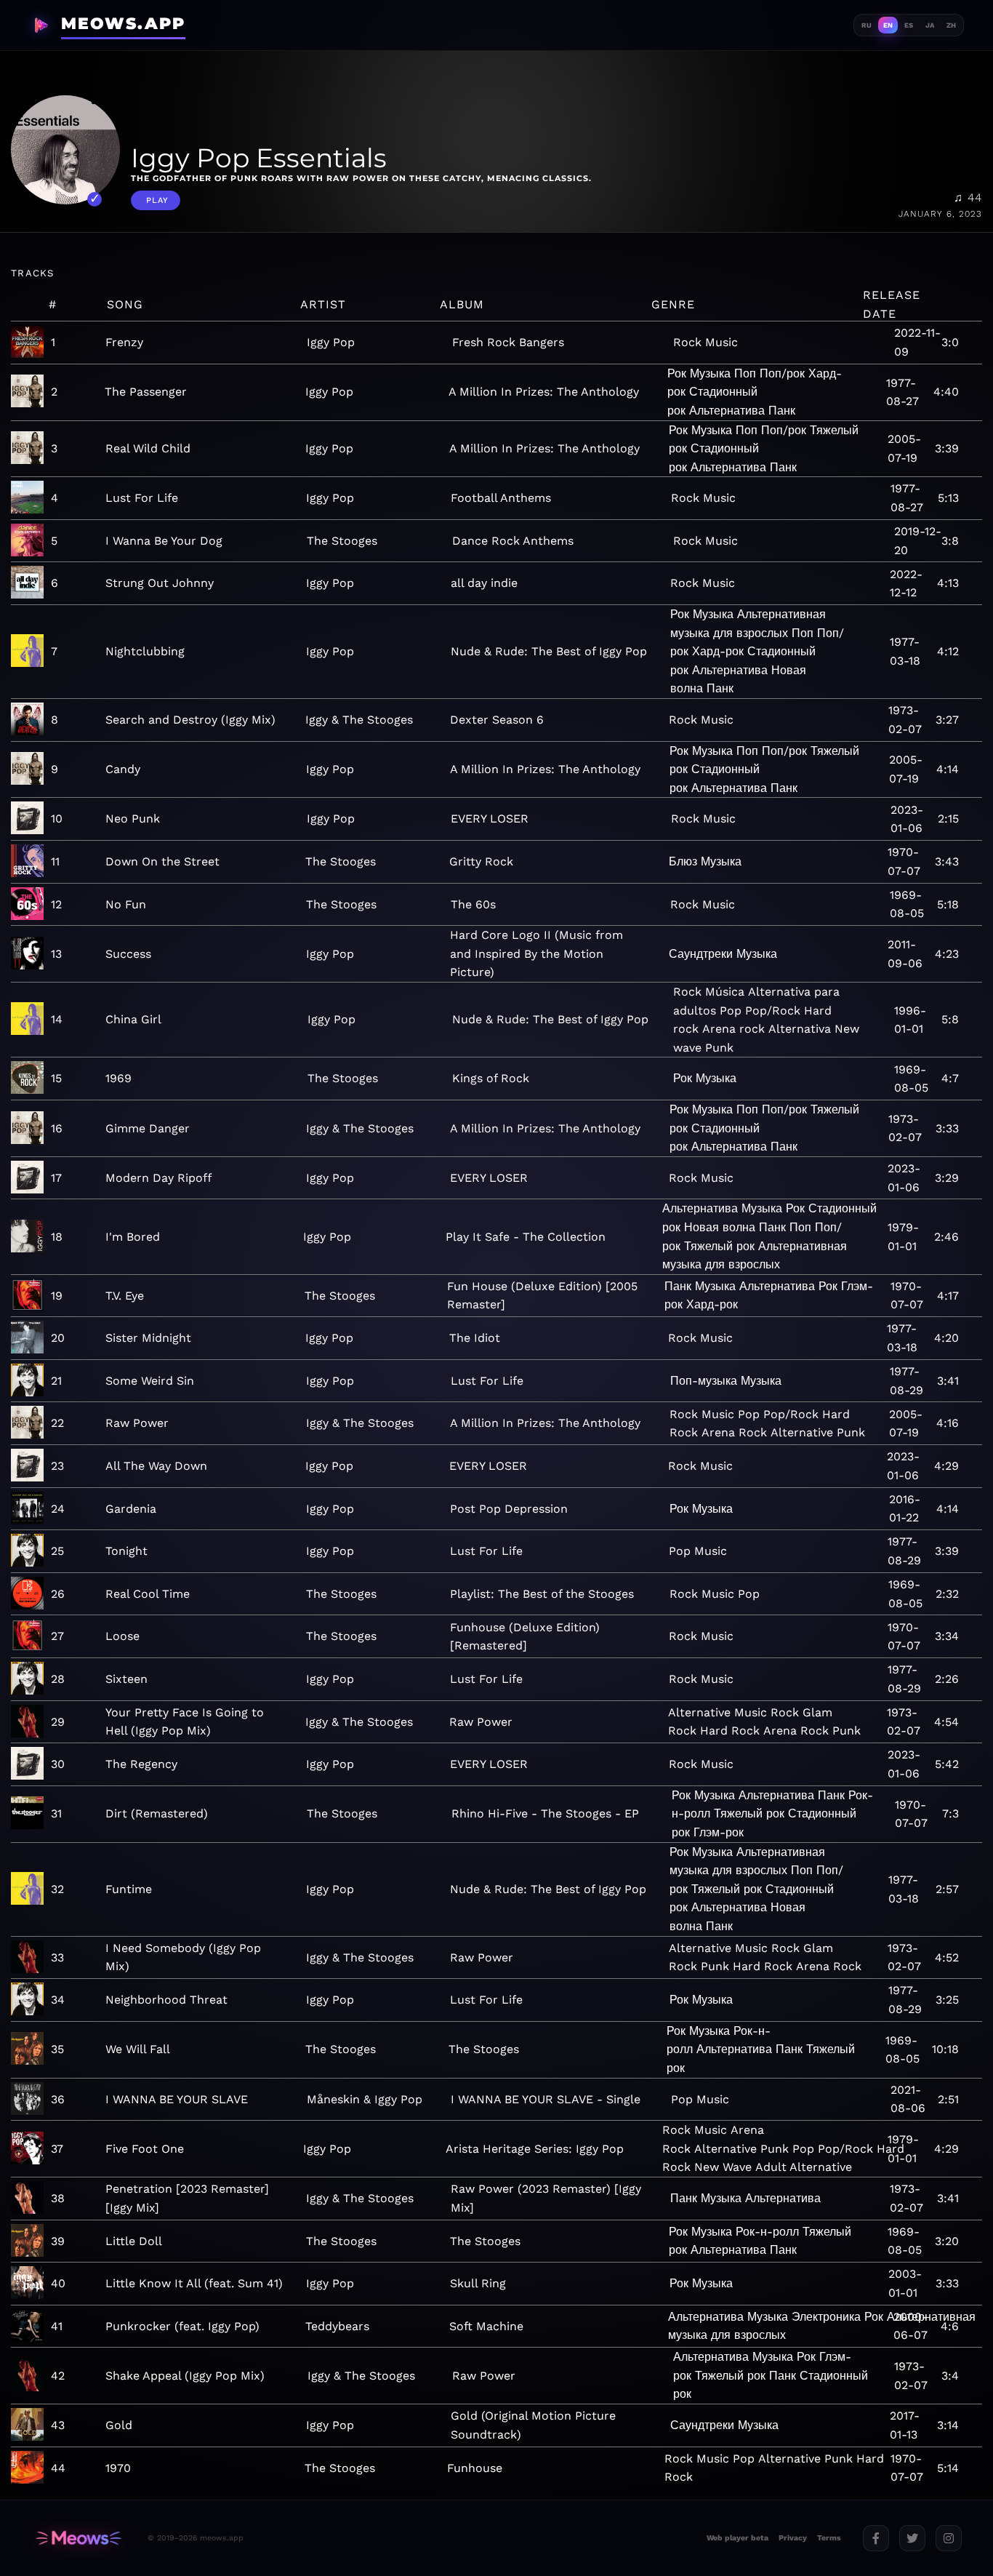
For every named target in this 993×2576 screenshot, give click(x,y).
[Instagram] (949, 2538)
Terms (829, 2538)
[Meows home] (79, 2538)
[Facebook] (876, 2538)
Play (157, 200)
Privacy (793, 2538)
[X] (912, 2538)
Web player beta (737, 2538)
